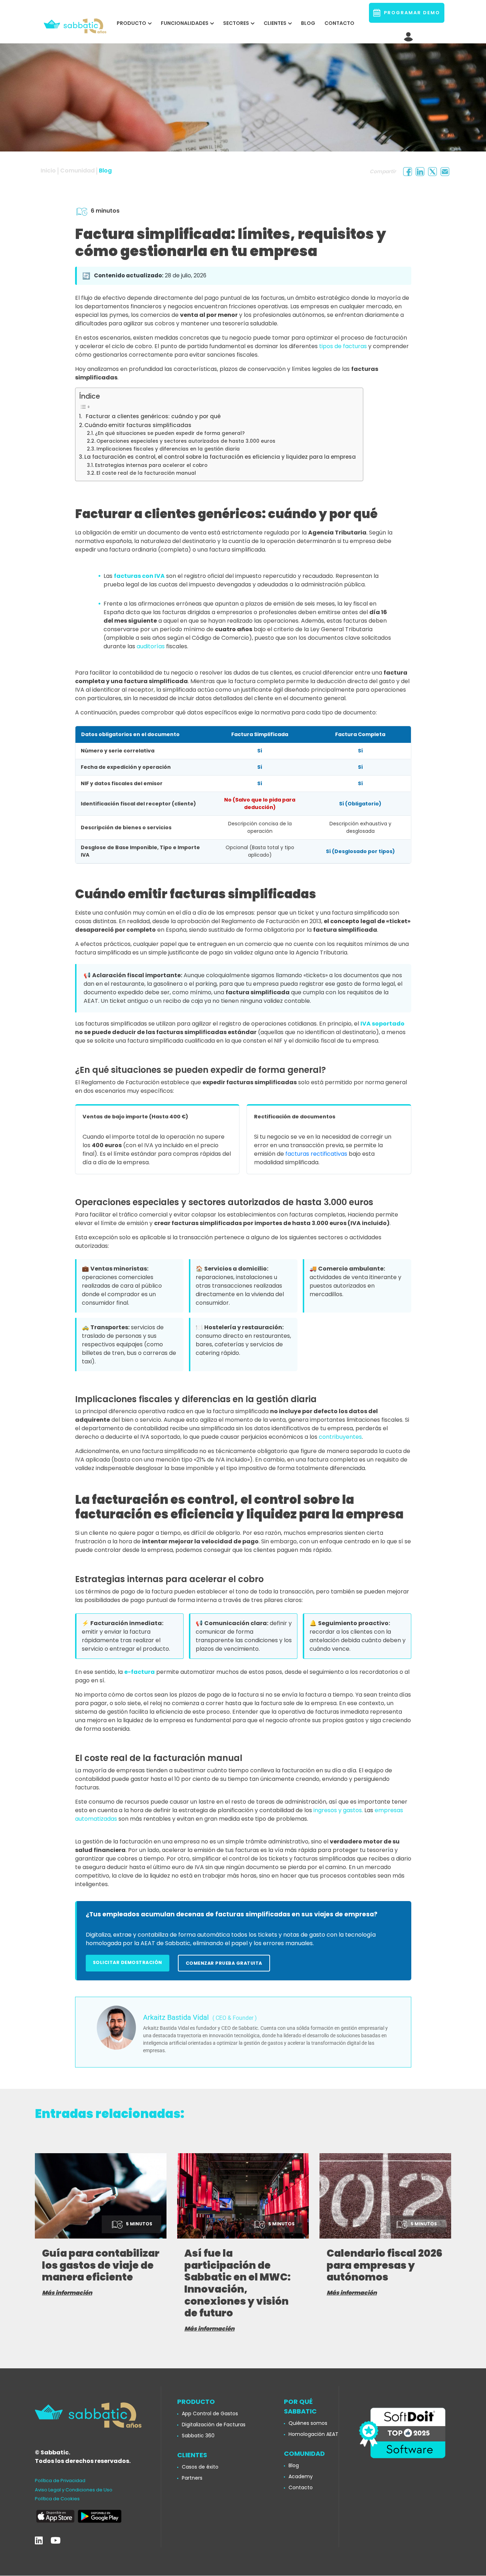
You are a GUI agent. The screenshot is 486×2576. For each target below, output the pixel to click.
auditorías (151, 646)
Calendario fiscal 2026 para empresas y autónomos (385, 2265)
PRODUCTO (131, 23)
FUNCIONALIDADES (185, 23)
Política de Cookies (57, 2499)
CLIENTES (275, 23)
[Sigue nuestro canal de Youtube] (56, 2541)
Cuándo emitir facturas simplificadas (138, 425)
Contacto (339, 23)
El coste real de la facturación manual (146, 473)
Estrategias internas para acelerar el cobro (151, 465)
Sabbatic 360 (198, 2436)
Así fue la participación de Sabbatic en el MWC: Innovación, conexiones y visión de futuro (237, 2283)
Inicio (48, 171)
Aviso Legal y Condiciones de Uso (74, 2490)
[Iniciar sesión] (409, 35)
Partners (192, 2478)
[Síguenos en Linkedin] (39, 2541)
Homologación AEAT (313, 2434)
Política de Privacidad (60, 2481)
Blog (308, 23)
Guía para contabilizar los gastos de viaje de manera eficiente (101, 2265)
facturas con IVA (139, 576)
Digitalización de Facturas (214, 2425)
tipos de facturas (343, 346)
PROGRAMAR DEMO (410, 13)
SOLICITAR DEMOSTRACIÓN (128, 1962)
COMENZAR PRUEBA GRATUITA (224, 1963)
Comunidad (77, 171)
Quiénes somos (308, 2423)
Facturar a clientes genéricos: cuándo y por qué (152, 416)
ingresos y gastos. (338, 1810)
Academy (301, 2476)
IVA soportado (382, 1024)
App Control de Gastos (210, 2413)
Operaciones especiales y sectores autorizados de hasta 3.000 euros (186, 441)
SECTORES (236, 23)
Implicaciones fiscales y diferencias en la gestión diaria (168, 449)
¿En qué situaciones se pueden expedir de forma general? (170, 433)
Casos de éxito (200, 2467)
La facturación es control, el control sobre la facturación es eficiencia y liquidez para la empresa (220, 457)
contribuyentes (340, 1437)
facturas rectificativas (316, 1154)
